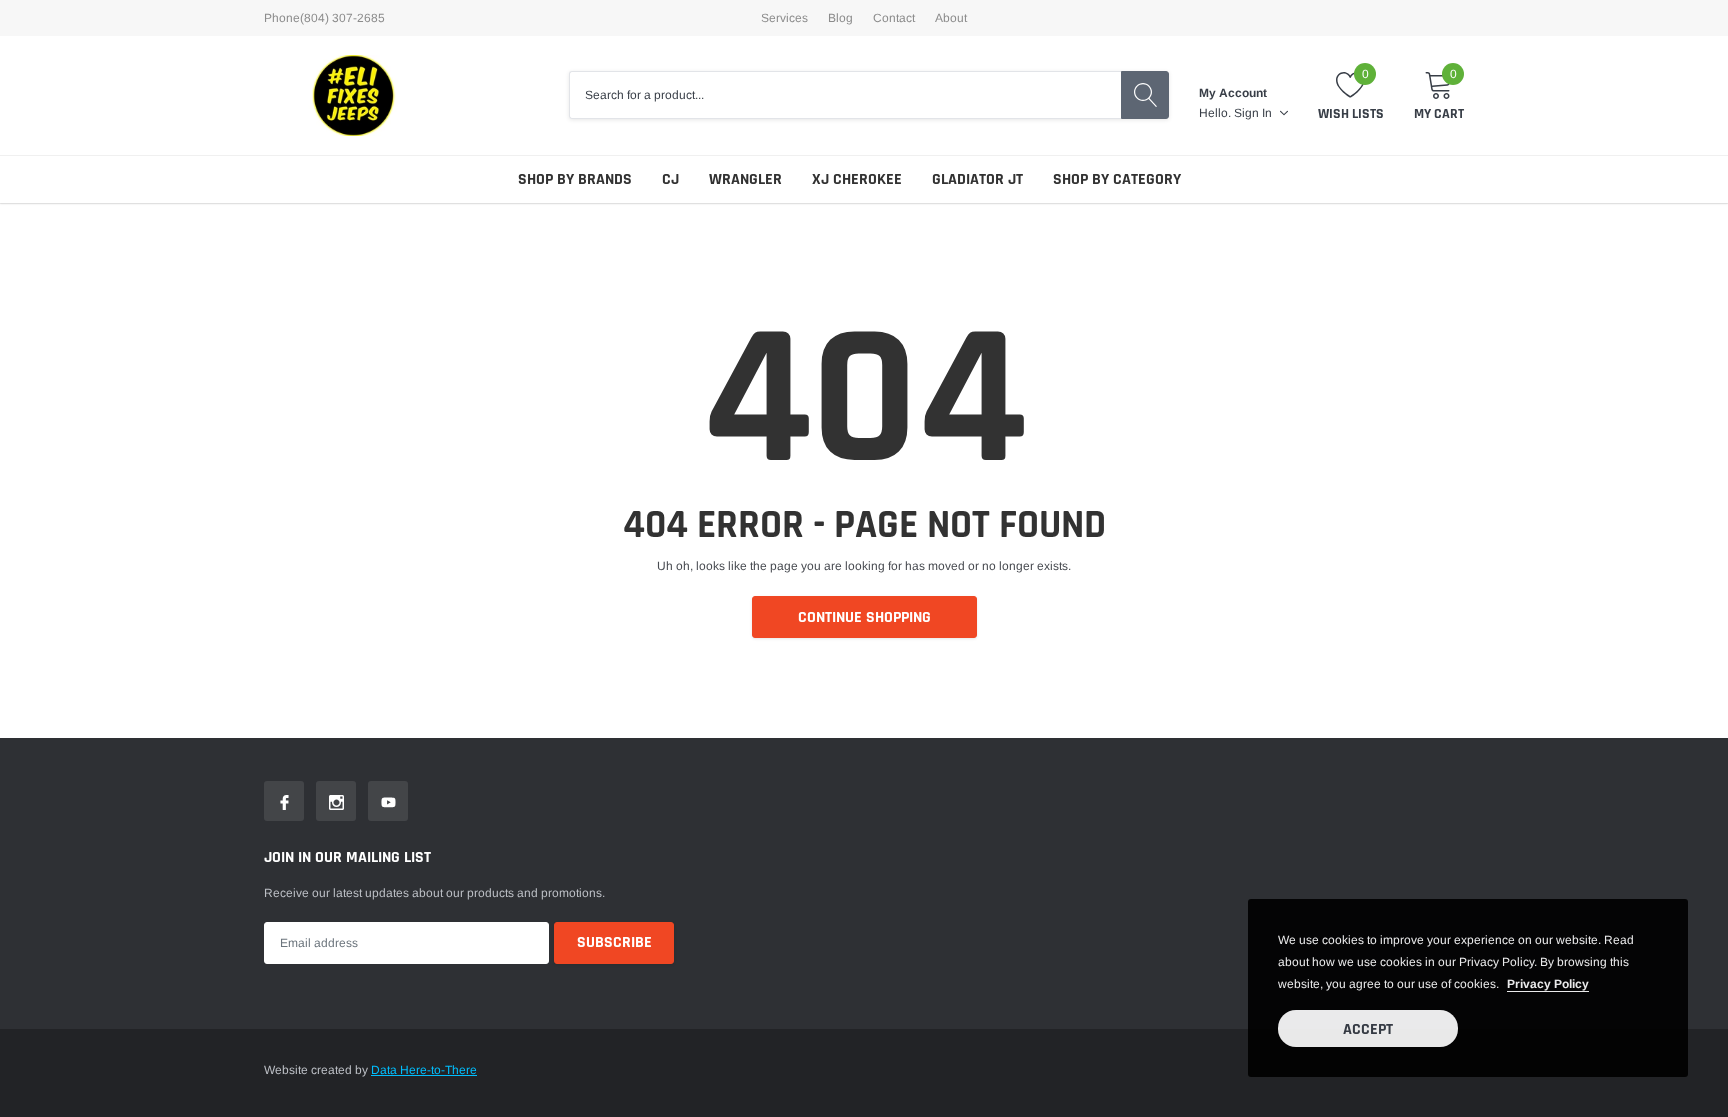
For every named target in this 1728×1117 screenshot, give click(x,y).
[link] (284, 801)
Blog (840, 18)
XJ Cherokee (857, 179)
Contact (894, 18)
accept (1368, 1029)
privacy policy (1548, 984)
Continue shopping (864, 617)
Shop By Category (1117, 179)
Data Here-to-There (424, 1070)
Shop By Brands (575, 179)
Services (784, 18)
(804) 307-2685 (342, 18)
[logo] (354, 95)
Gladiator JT (977, 179)
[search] (1145, 95)
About (951, 18)
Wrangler (745, 179)
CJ (670, 179)
